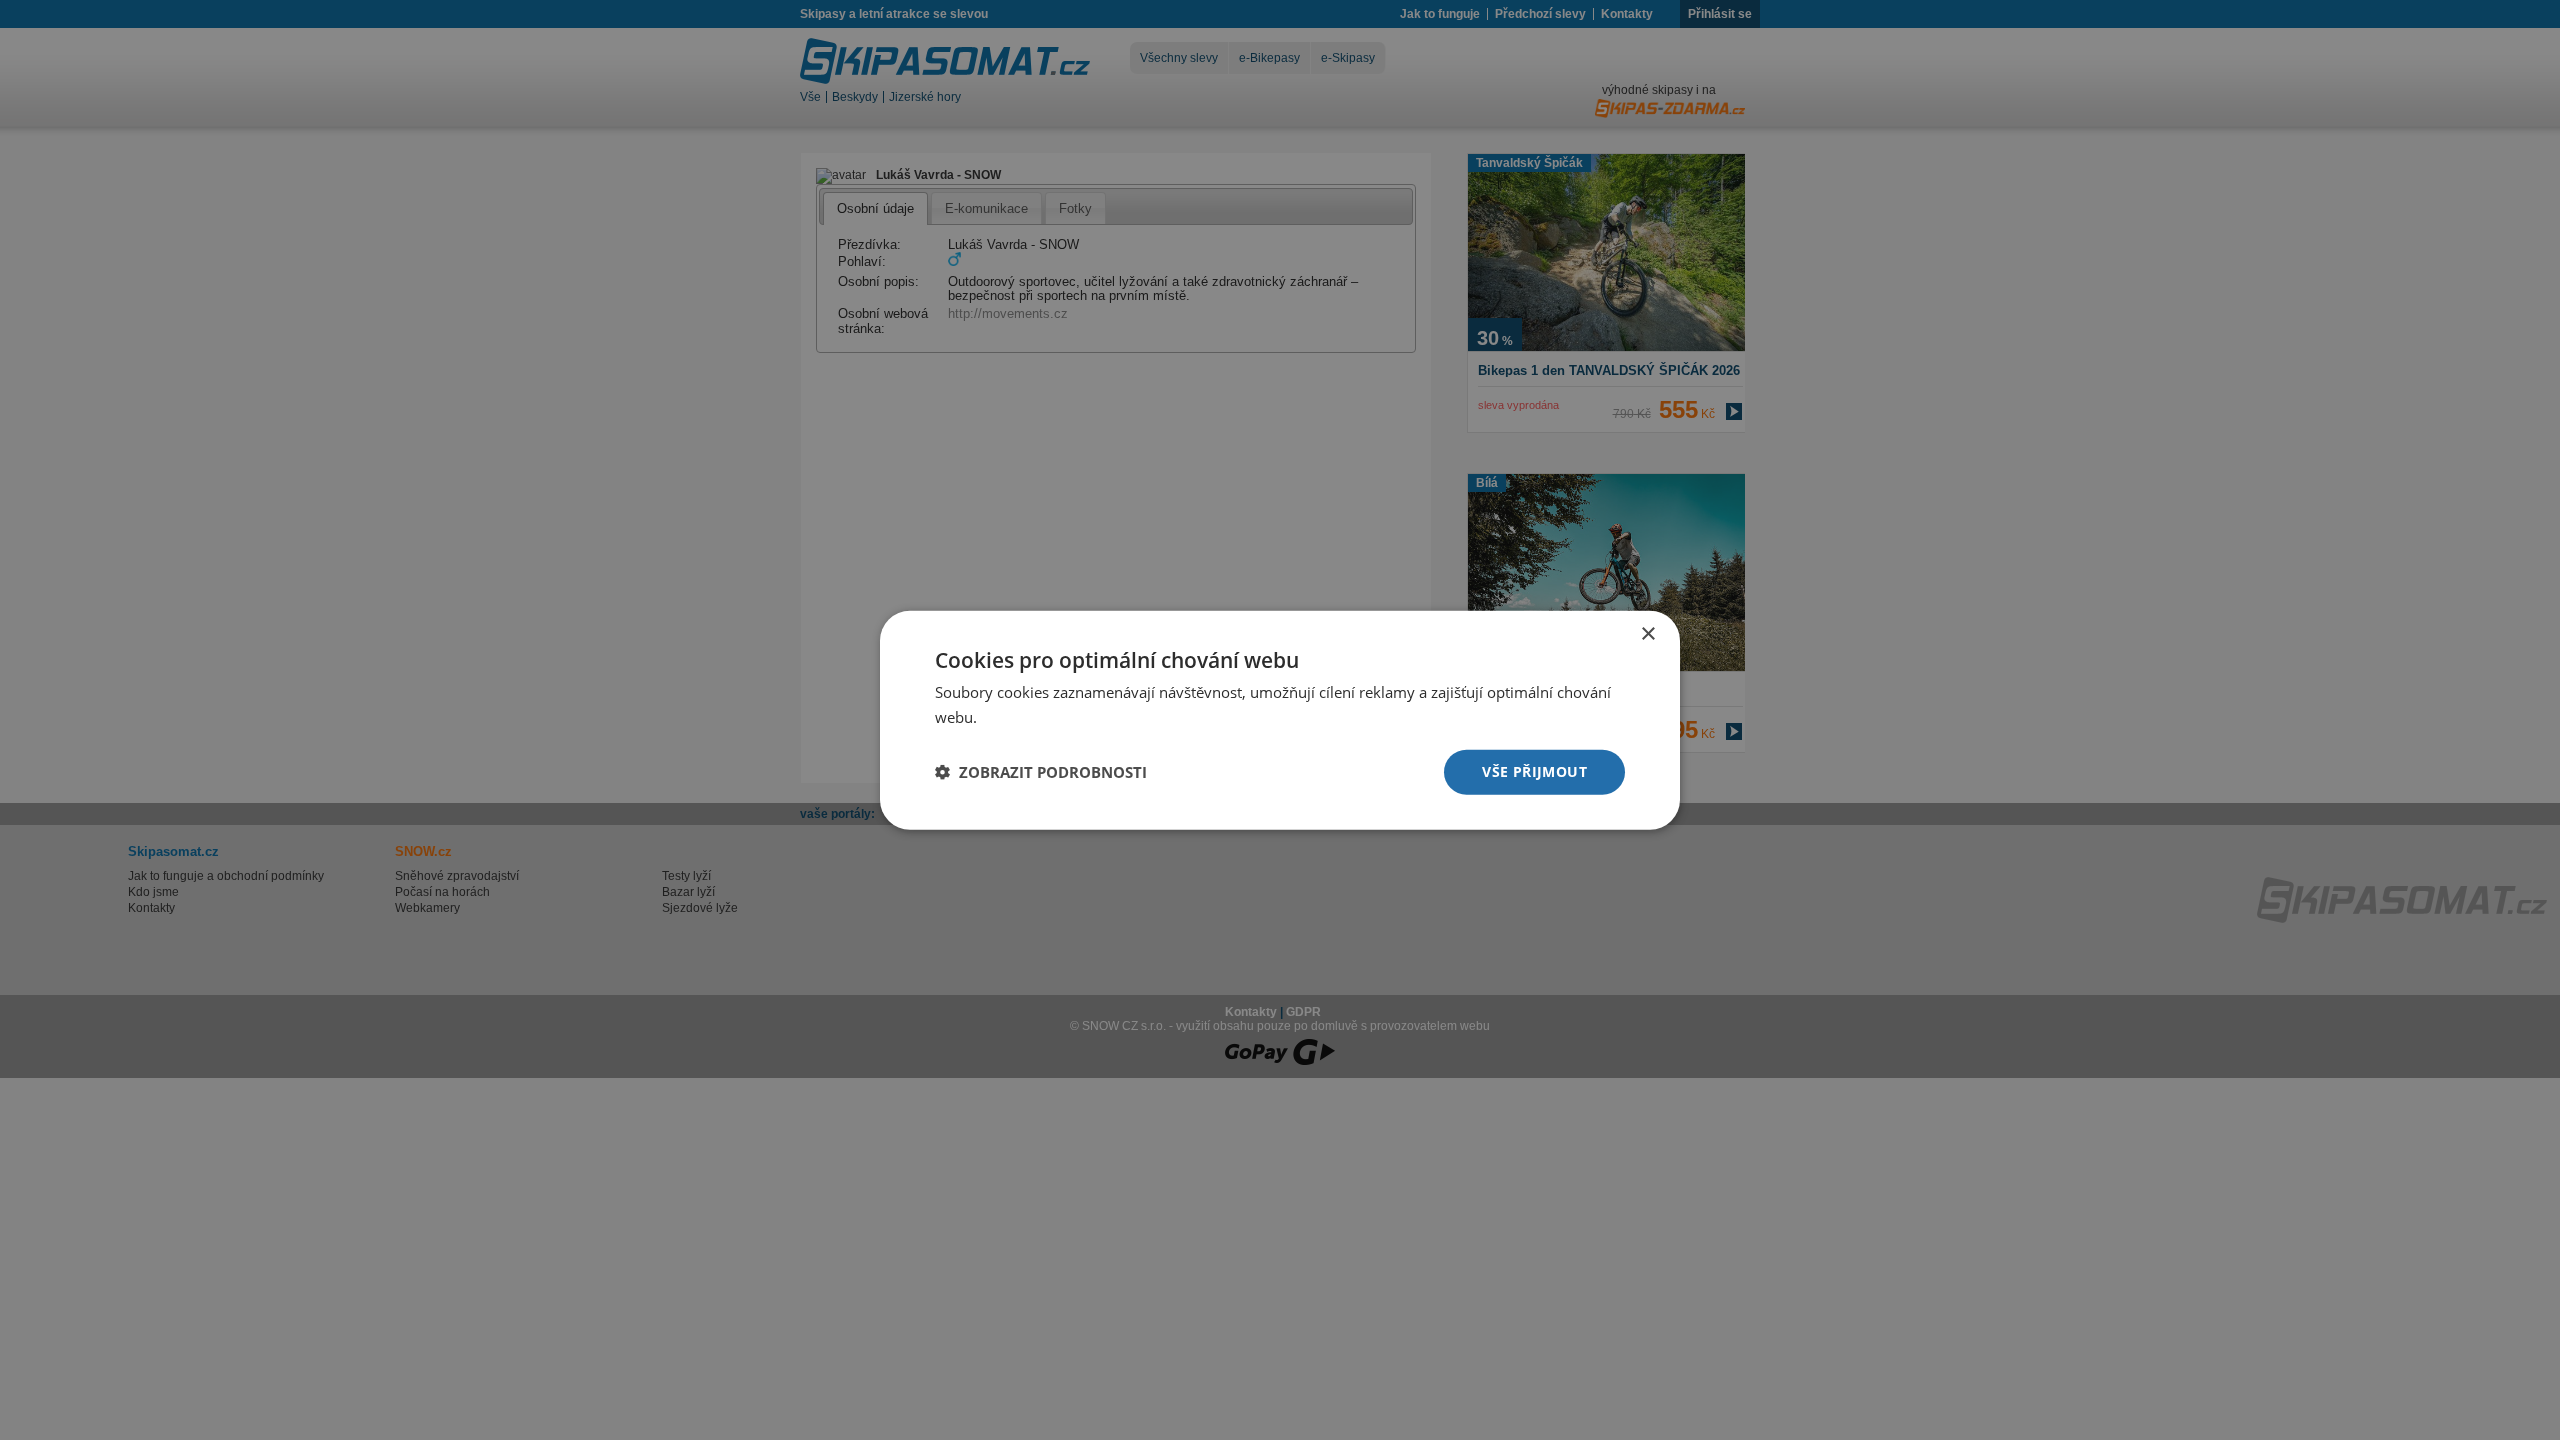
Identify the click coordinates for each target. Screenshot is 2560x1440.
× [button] (1647, 634)
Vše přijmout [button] (1534, 771)
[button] (1041, 772)
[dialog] (1280, 720)
